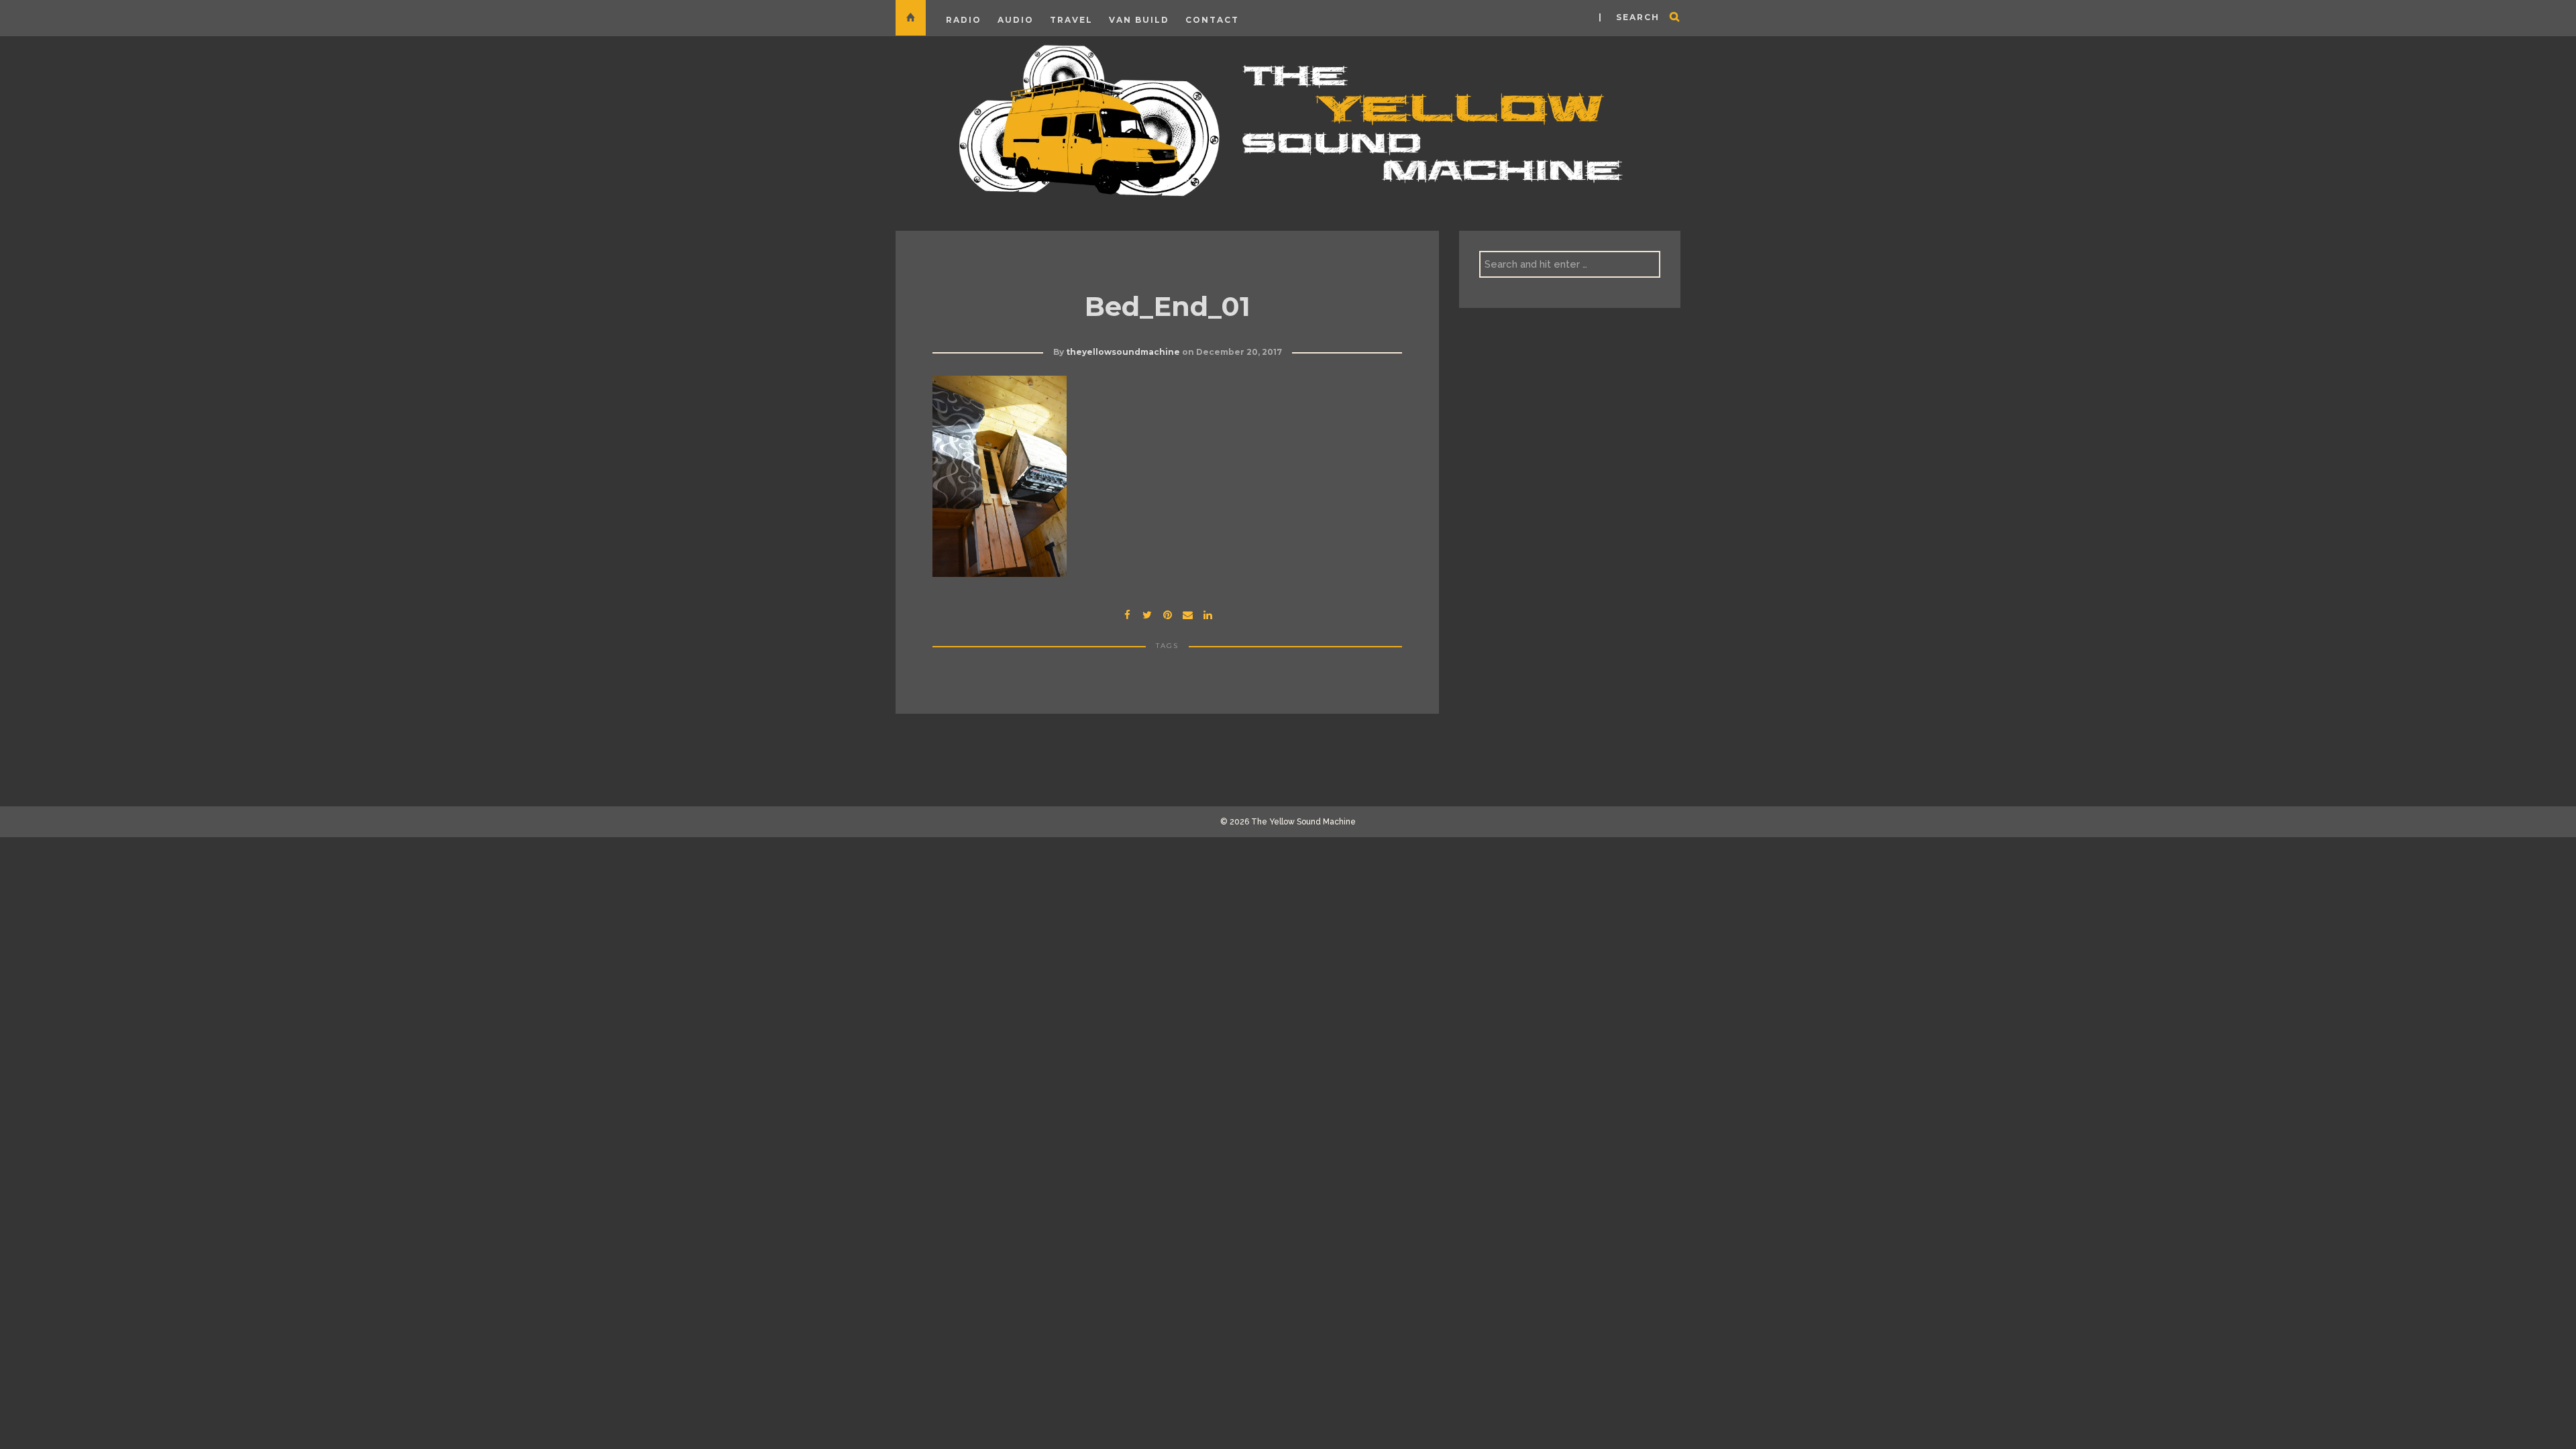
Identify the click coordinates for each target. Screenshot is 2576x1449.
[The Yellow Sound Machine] (1288, 118)
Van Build (1139, 20)
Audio (1016, 20)
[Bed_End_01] (1147, 613)
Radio (964, 20)
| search (1629, 17)
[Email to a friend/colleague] (1187, 613)
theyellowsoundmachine (1123, 352)
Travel (1071, 20)
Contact (1212, 20)
